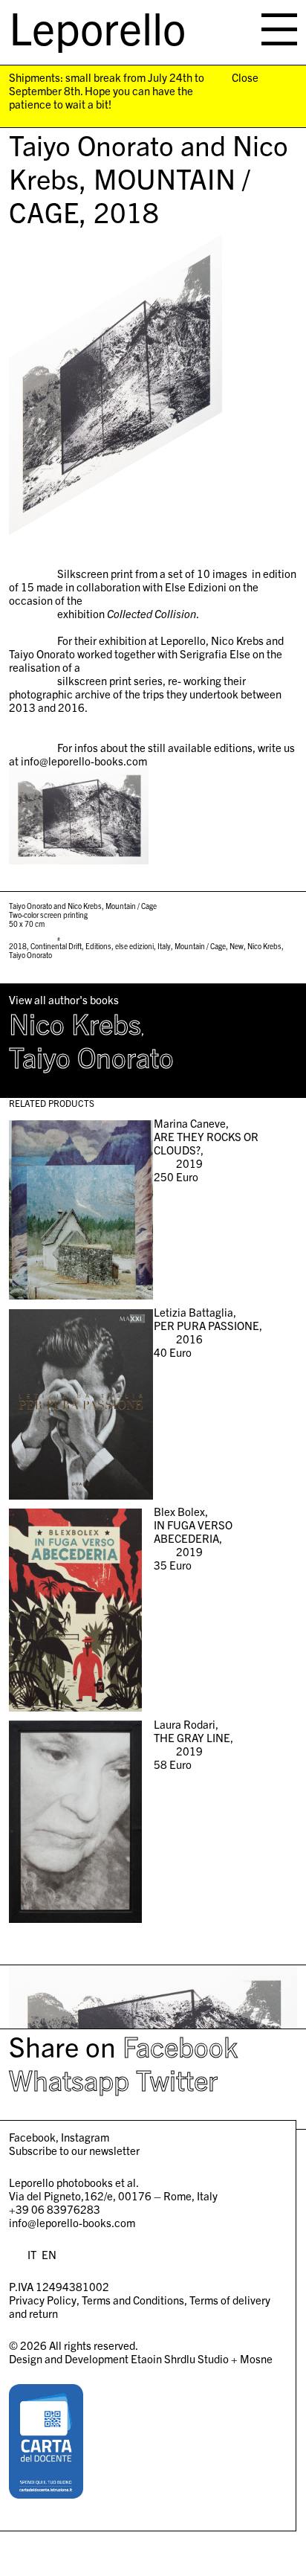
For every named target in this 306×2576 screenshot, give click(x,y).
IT (32, 2254)
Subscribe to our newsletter (74, 2150)
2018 (18, 946)
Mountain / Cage (200, 946)
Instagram (85, 2137)
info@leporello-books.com (72, 2222)
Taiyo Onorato (30, 955)
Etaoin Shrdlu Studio (180, 2358)
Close (245, 77)
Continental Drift (56, 946)
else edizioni (134, 946)
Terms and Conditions (133, 2300)
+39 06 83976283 (55, 2209)
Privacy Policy (43, 2300)
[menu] (279, 29)
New (237, 946)
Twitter (177, 2079)
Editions (98, 946)
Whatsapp (69, 2079)
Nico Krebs (264, 946)
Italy (164, 946)
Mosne (256, 2358)
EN (49, 2254)
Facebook (180, 2046)
